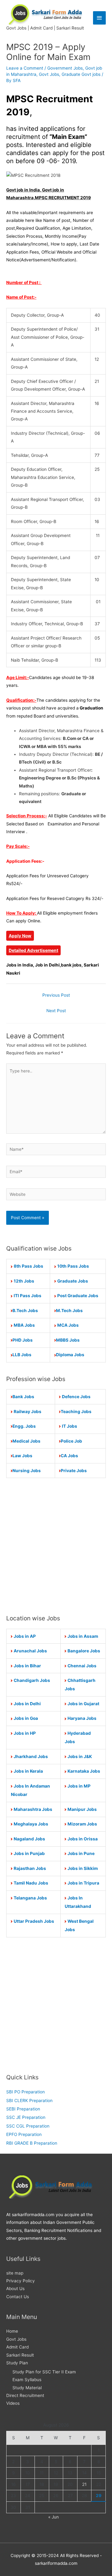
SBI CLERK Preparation (29, 2101)
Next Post (56, 1011)
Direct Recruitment (25, 2395)
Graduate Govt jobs (81, 74)
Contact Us (18, 2297)
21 (84, 2484)
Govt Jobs (49, 74)
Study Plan (17, 2363)
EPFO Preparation (24, 2134)
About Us (15, 2289)
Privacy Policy (21, 2281)
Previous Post (56, 995)
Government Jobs (65, 68)
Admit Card (17, 2347)
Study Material (27, 2388)
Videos (13, 2403)
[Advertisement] (56, 1546)
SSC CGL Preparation (28, 2126)
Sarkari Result (20, 2355)
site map (15, 2273)
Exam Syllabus (27, 2380)
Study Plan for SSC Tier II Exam (44, 2372)
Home (12, 2331)
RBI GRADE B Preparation (32, 2143)
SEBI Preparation (23, 2109)
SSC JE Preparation (26, 2117)
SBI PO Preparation (26, 2092)
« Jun (54, 2517)
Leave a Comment (25, 68)
